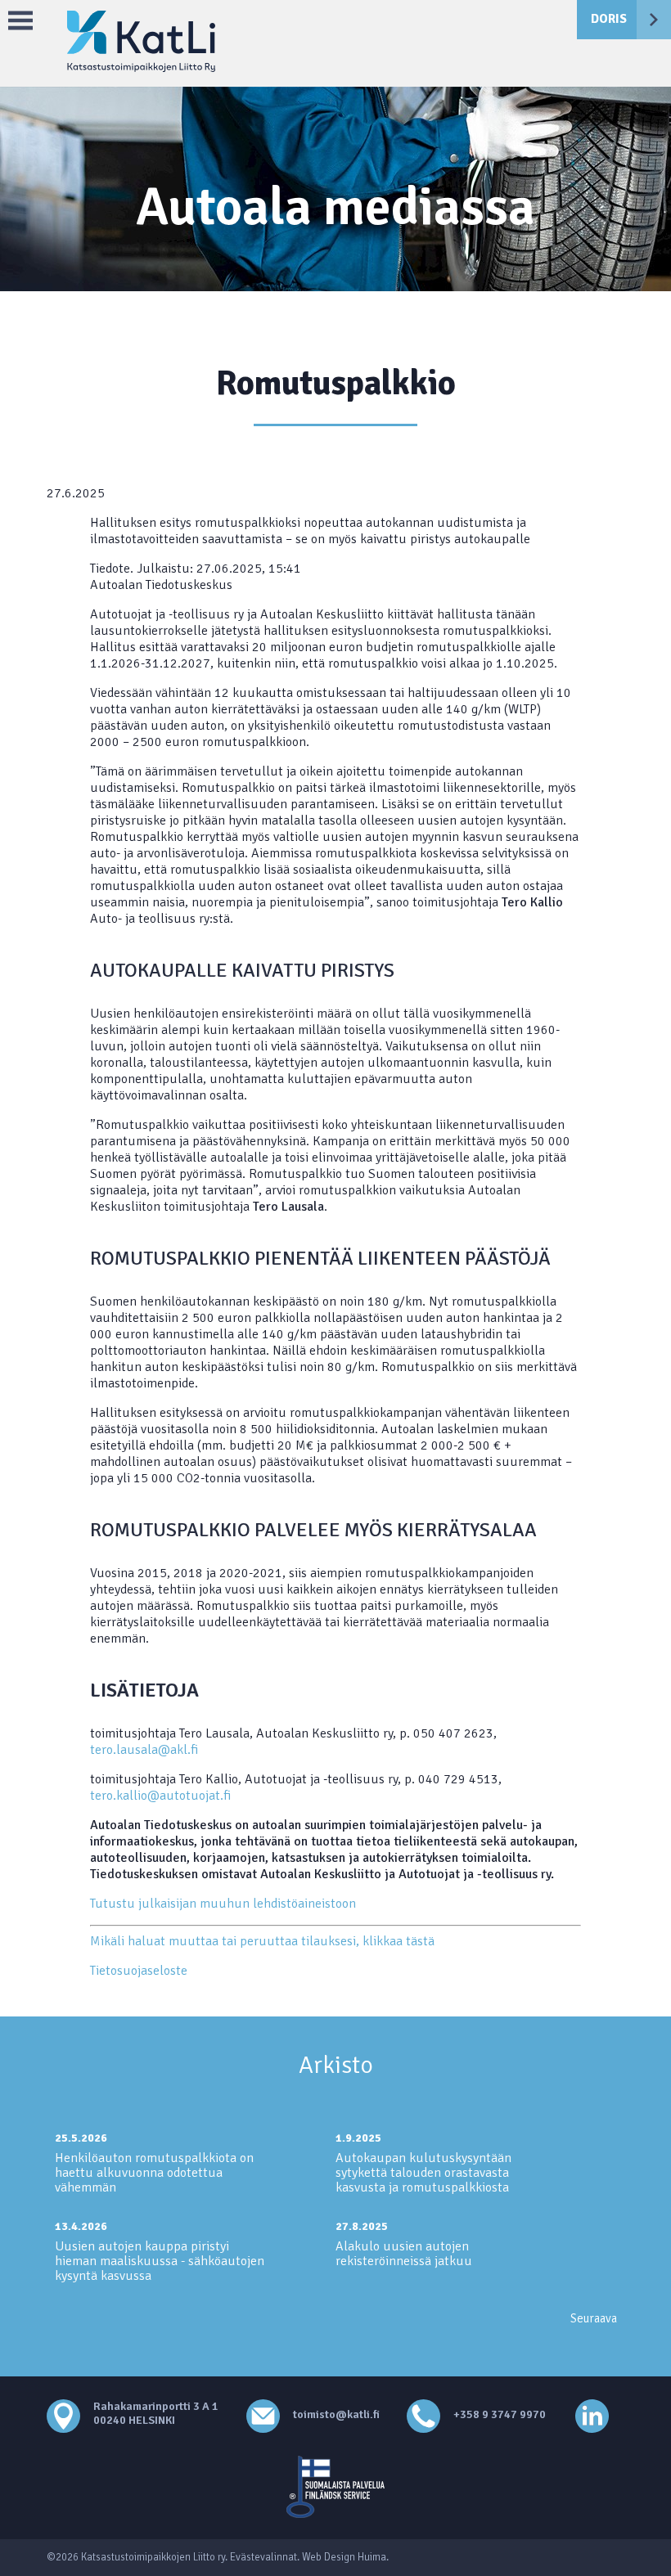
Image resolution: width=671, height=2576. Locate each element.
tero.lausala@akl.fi (144, 1750)
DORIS (609, 19)
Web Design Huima (344, 2557)
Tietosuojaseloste (139, 1971)
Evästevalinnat (263, 2557)
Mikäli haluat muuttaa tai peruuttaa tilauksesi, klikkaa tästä (262, 1941)
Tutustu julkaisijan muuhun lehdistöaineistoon (223, 1904)
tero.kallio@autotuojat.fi (160, 1796)
